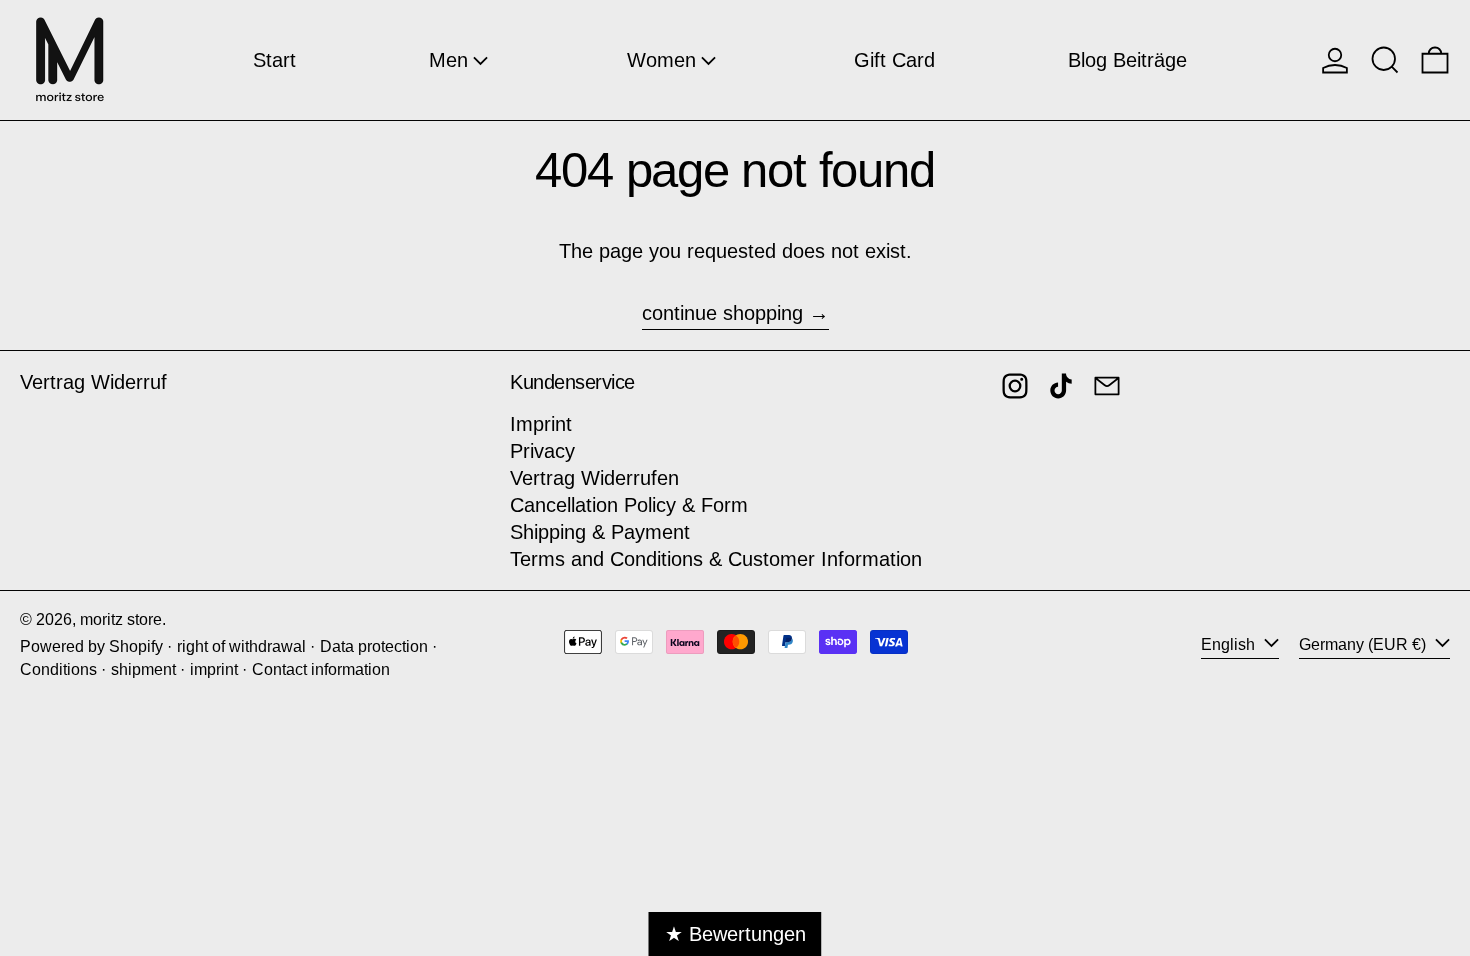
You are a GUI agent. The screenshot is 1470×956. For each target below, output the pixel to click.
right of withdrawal (241, 646)
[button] (1385, 60)
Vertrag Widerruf (93, 382)
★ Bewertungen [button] (735, 934)
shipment (143, 669)
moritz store (121, 619)
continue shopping (722, 313)
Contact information (321, 669)
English (1230, 644)
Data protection (374, 646)
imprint (214, 669)
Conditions (58, 669)
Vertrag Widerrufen (594, 478)
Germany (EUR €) (1364, 644)
